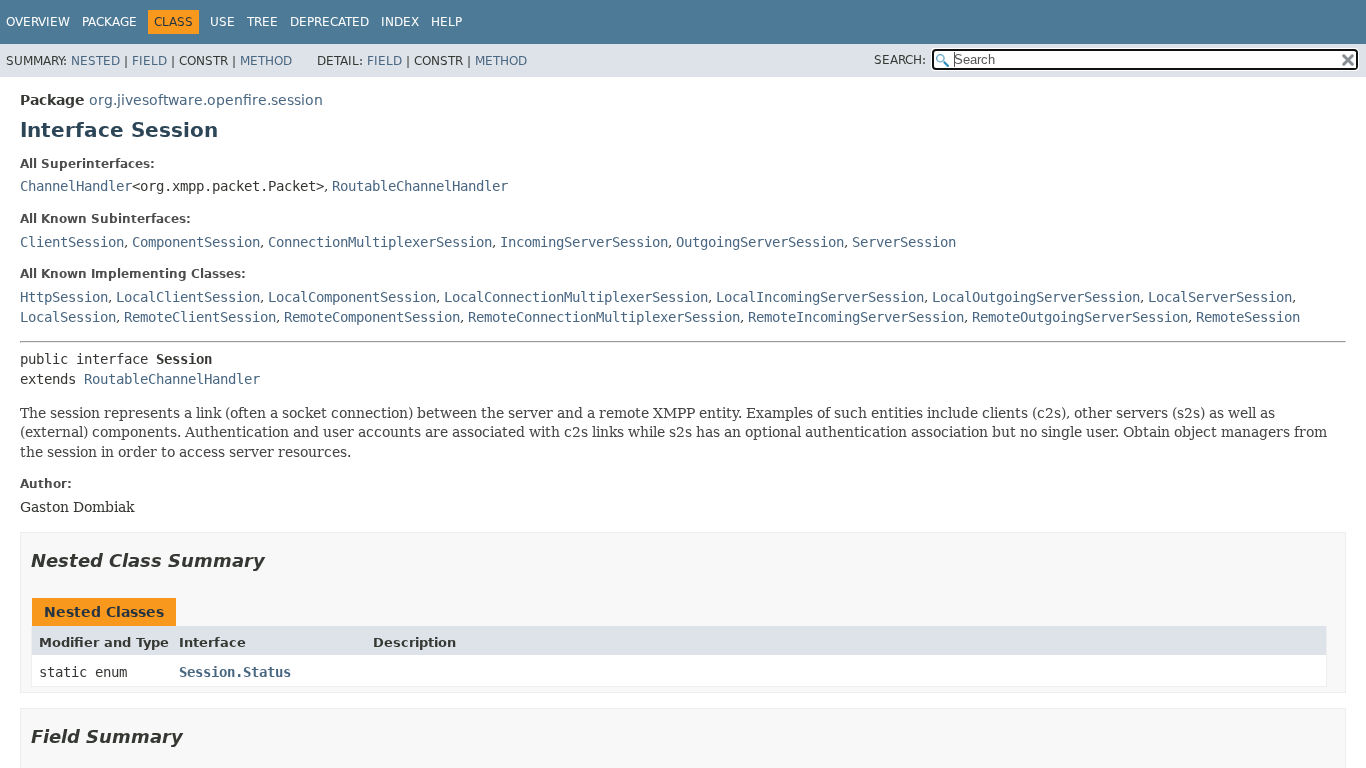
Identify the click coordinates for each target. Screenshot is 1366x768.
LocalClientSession (188, 297)
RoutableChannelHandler (420, 186)
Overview (38, 22)
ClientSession (72, 242)
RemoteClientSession (200, 317)
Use (222, 22)
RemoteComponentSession (372, 317)
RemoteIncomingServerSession (856, 317)
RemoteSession (1248, 317)
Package (109, 22)
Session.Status (235, 672)
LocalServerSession (1220, 297)
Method (266, 61)
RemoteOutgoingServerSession (1080, 317)
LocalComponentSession (352, 297)
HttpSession (64, 297)
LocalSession (68, 317)
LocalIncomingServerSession (820, 297)
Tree (262, 22)
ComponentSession (196, 242)
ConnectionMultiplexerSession (380, 242)
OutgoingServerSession (760, 242)
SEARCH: (900, 60)
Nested (95, 61)
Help (446, 22)
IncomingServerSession (584, 242)
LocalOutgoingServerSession (1036, 297)
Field (149, 61)
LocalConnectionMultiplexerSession (576, 297)
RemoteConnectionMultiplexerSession (604, 317)
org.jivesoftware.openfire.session (206, 100)
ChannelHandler (76, 186)
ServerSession (904, 242)
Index (400, 22)
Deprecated (329, 22)
